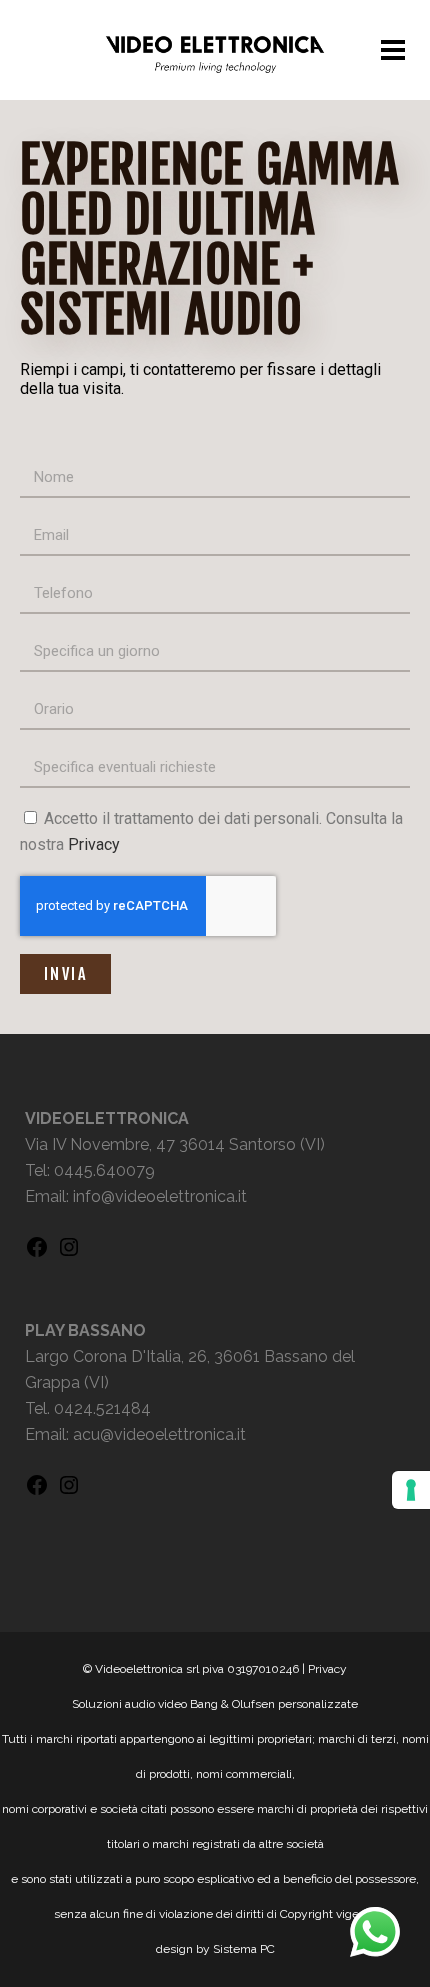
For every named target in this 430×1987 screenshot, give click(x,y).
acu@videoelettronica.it (159, 1434)
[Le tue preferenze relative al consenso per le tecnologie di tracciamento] (411, 1490)
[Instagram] (69, 1253)
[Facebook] (37, 1253)
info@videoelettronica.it (160, 1196)
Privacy (94, 844)
